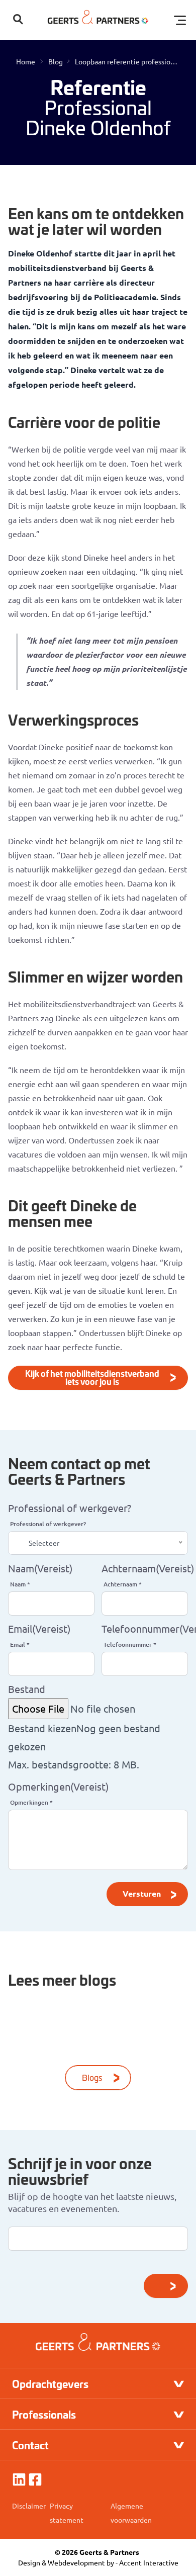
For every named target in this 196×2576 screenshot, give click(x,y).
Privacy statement (67, 2513)
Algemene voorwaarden (131, 2513)
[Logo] (98, 20)
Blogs (92, 2077)
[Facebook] (35, 2479)
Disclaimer (29, 2506)
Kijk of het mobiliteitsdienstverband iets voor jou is (92, 1377)
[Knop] (166, 2286)
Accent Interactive (149, 2562)
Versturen (142, 1893)
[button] (18, 20)
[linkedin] (19, 2479)
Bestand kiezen (42, 1728)
